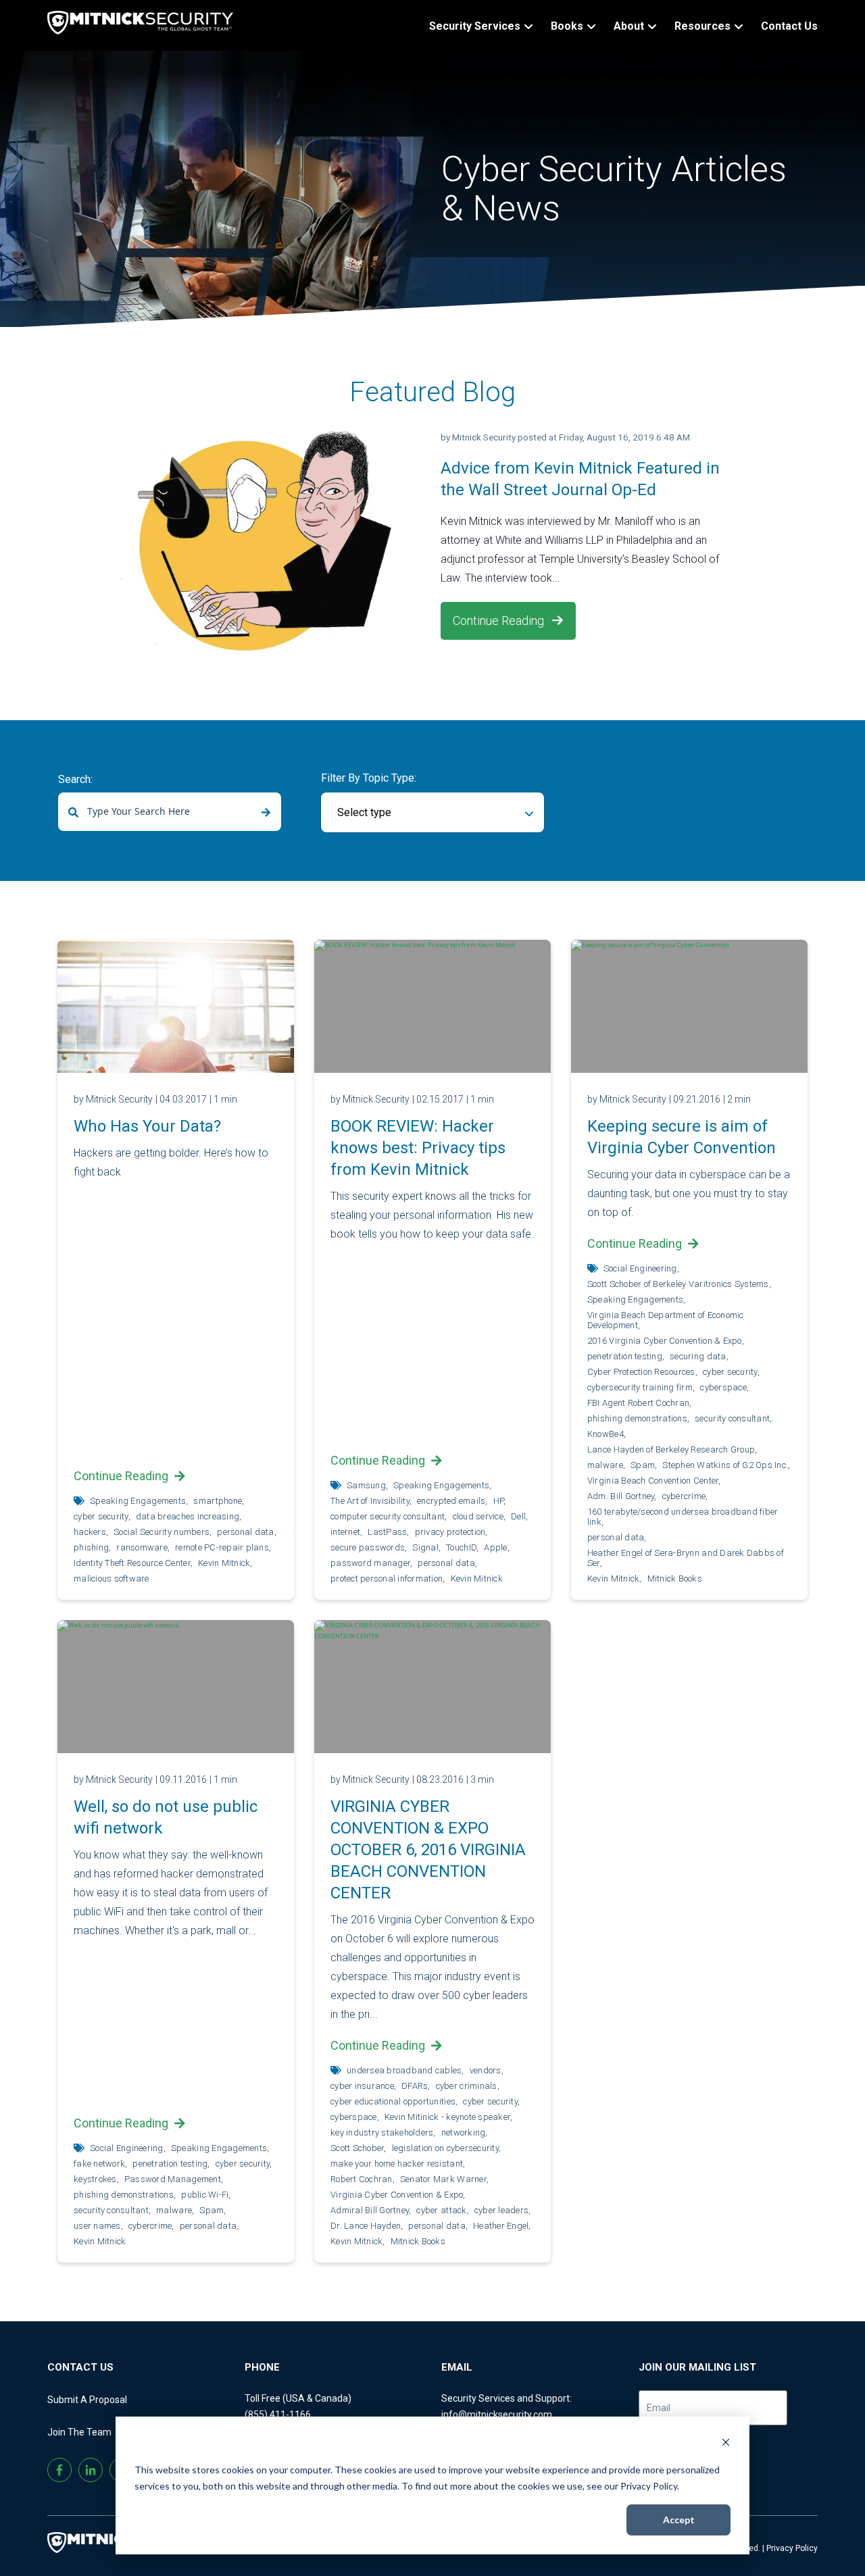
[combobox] (170, 812)
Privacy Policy (792, 2548)
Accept (679, 2520)
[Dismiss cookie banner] (726, 2444)
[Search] (266, 813)
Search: (75, 779)
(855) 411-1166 (278, 2415)
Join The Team (79, 2432)
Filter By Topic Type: (369, 778)
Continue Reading (500, 621)
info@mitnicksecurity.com (497, 2415)
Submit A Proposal (87, 2400)
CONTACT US (80, 2367)
